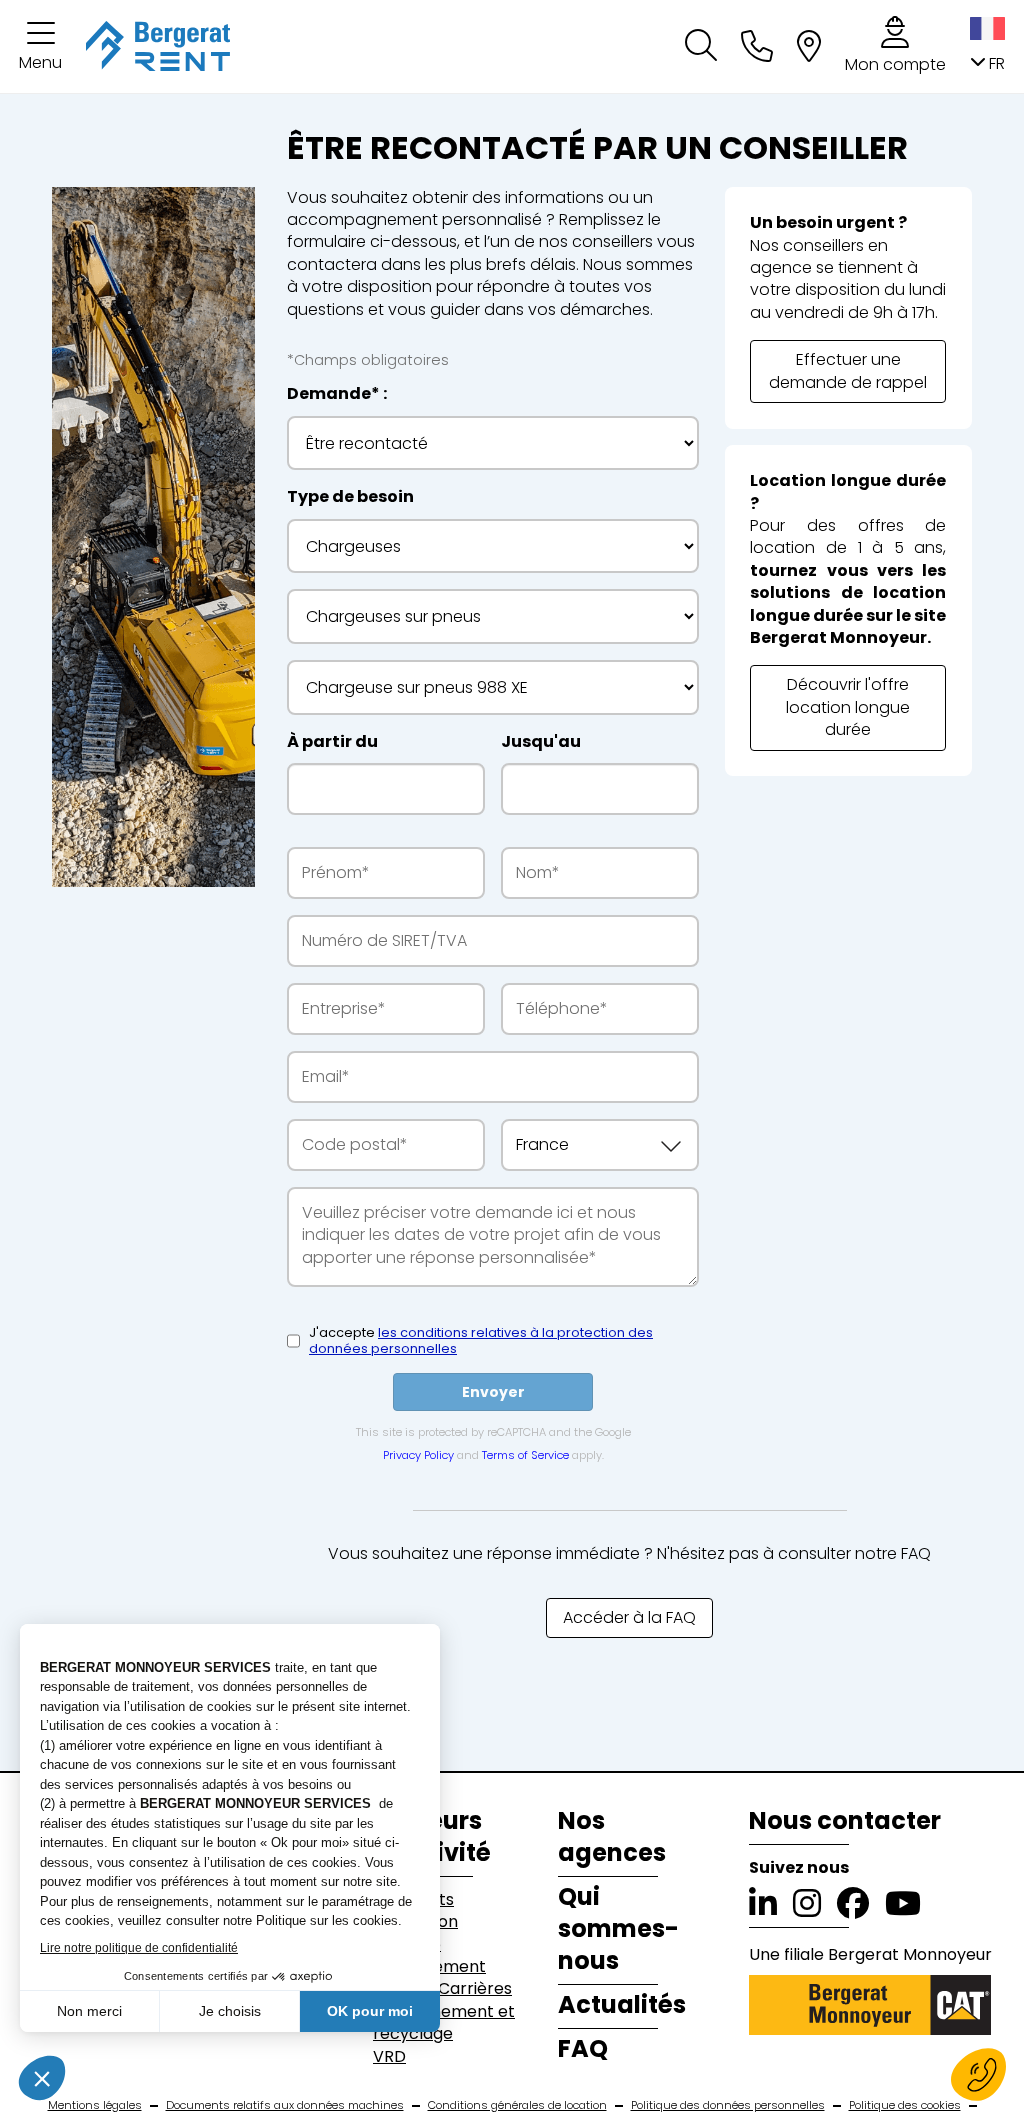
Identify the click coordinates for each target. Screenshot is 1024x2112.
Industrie (407, 1945)
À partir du (332, 742)
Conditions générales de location (517, 2105)
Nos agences (612, 1837)
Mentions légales (95, 2105)
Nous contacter (845, 1821)
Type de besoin (350, 497)
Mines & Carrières (442, 1989)
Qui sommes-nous (618, 1929)
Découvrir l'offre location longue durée (848, 707)
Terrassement (429, 1967)
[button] (40, 46)
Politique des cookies (905, 2105)
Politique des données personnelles (728, 2105)
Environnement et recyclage (444, 2023)
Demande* (333, 394)
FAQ (583, 2049)
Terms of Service (525, 1455)
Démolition (415, 1922)
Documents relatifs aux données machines (285, 2105)
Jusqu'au (541, 742)
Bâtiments (413, 1900)
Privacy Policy (418, 1455)
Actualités (622, 2005)
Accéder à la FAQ (629, 1617)
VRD (389, 2057)
